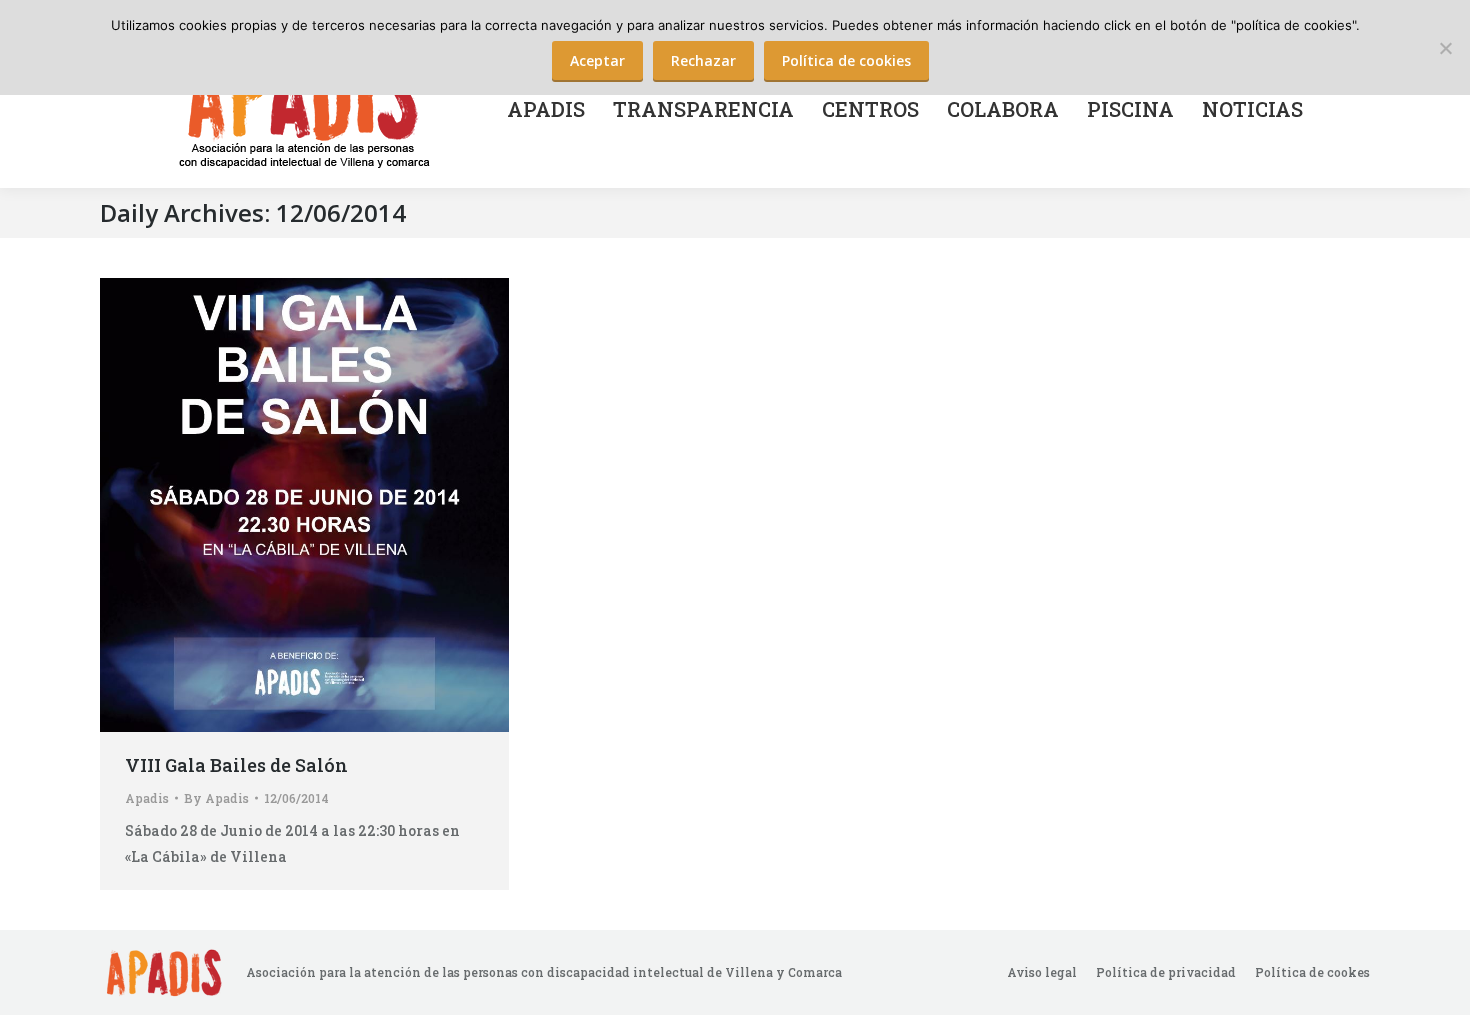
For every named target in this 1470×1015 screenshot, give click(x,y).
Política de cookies (846, 60)
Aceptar (597, 60)
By (216, 798)
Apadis (147, 798)
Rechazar (703, 60)
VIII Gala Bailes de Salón (236, 765)
